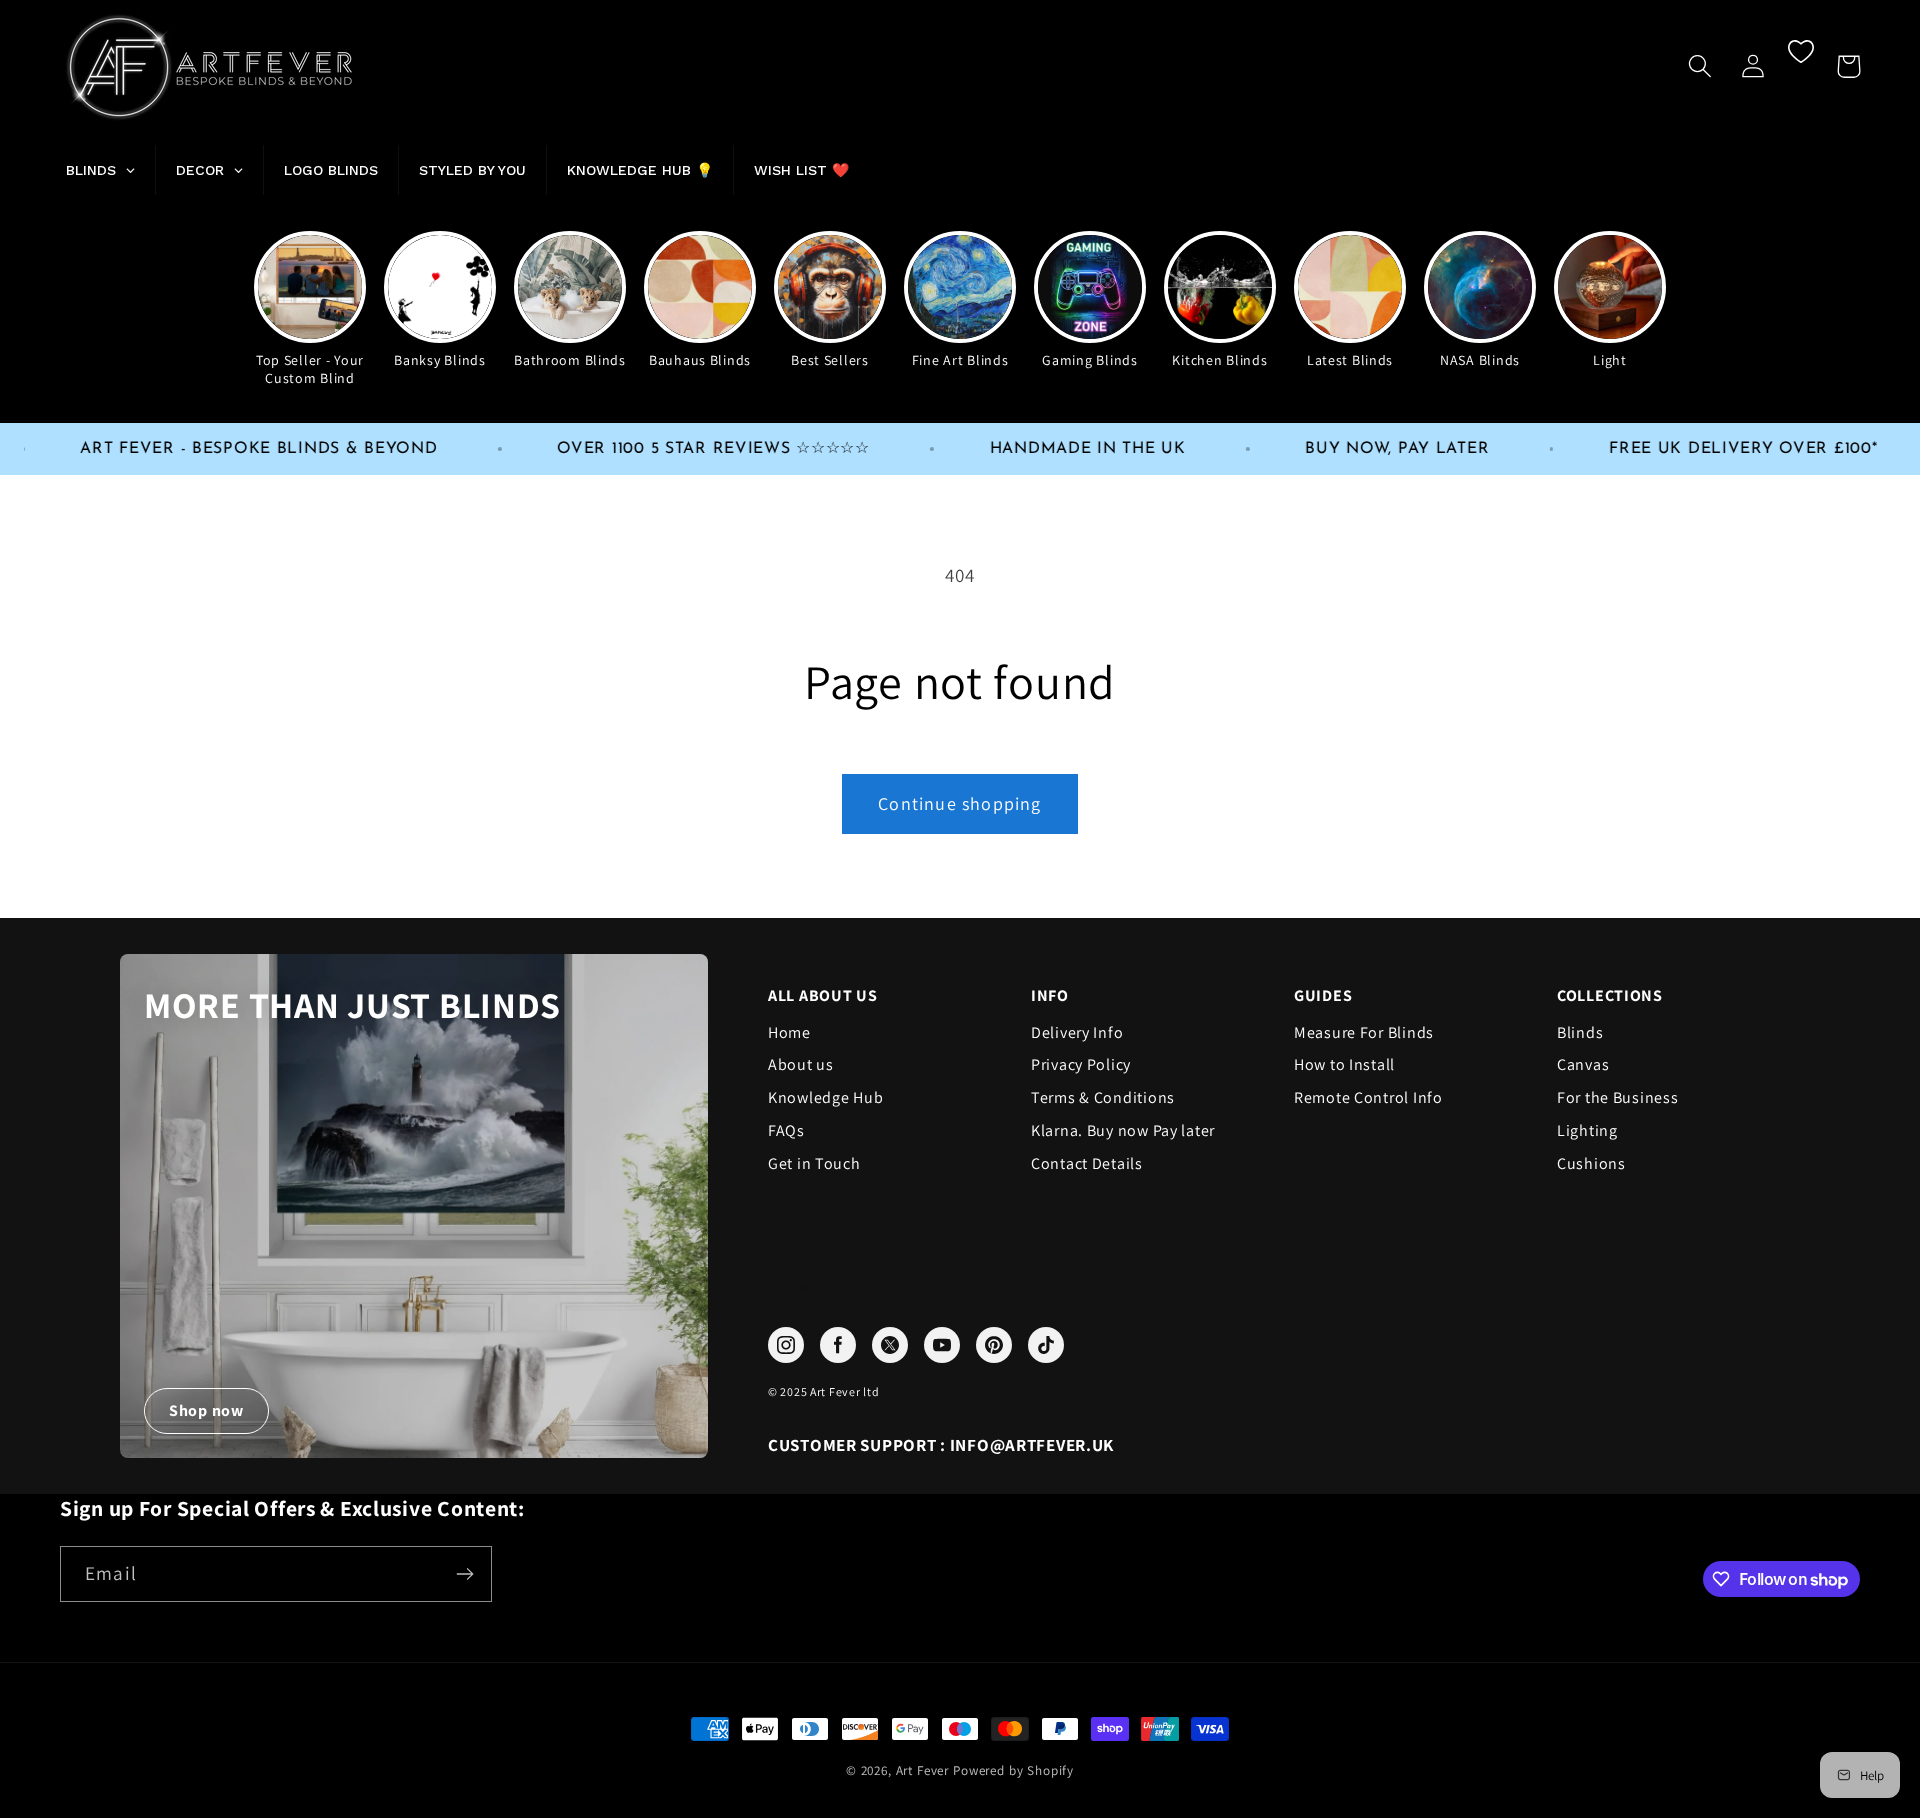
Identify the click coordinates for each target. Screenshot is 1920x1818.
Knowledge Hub (825, 1098)
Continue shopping (959, 803)
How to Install (1344, 1065)
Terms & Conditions (1103, 1098)
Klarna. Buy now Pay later (1123, 1131)
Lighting (1587, 1131)
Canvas (1583, 1065)
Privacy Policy (1081, 1065)
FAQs (786, 1131)
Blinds (1580, 1033)
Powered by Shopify (1013, 1770)
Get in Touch (814, 1164)
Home (789, 1033)
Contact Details (1087, 1164)
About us (801, 1065)
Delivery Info (1077, 1033)
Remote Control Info (1368, 1098)
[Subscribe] (464, 1574)
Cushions (1591, 1164)
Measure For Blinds (1364, 1033)
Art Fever (923, 1770)
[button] (1700, 66)
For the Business (1618, 1098)
